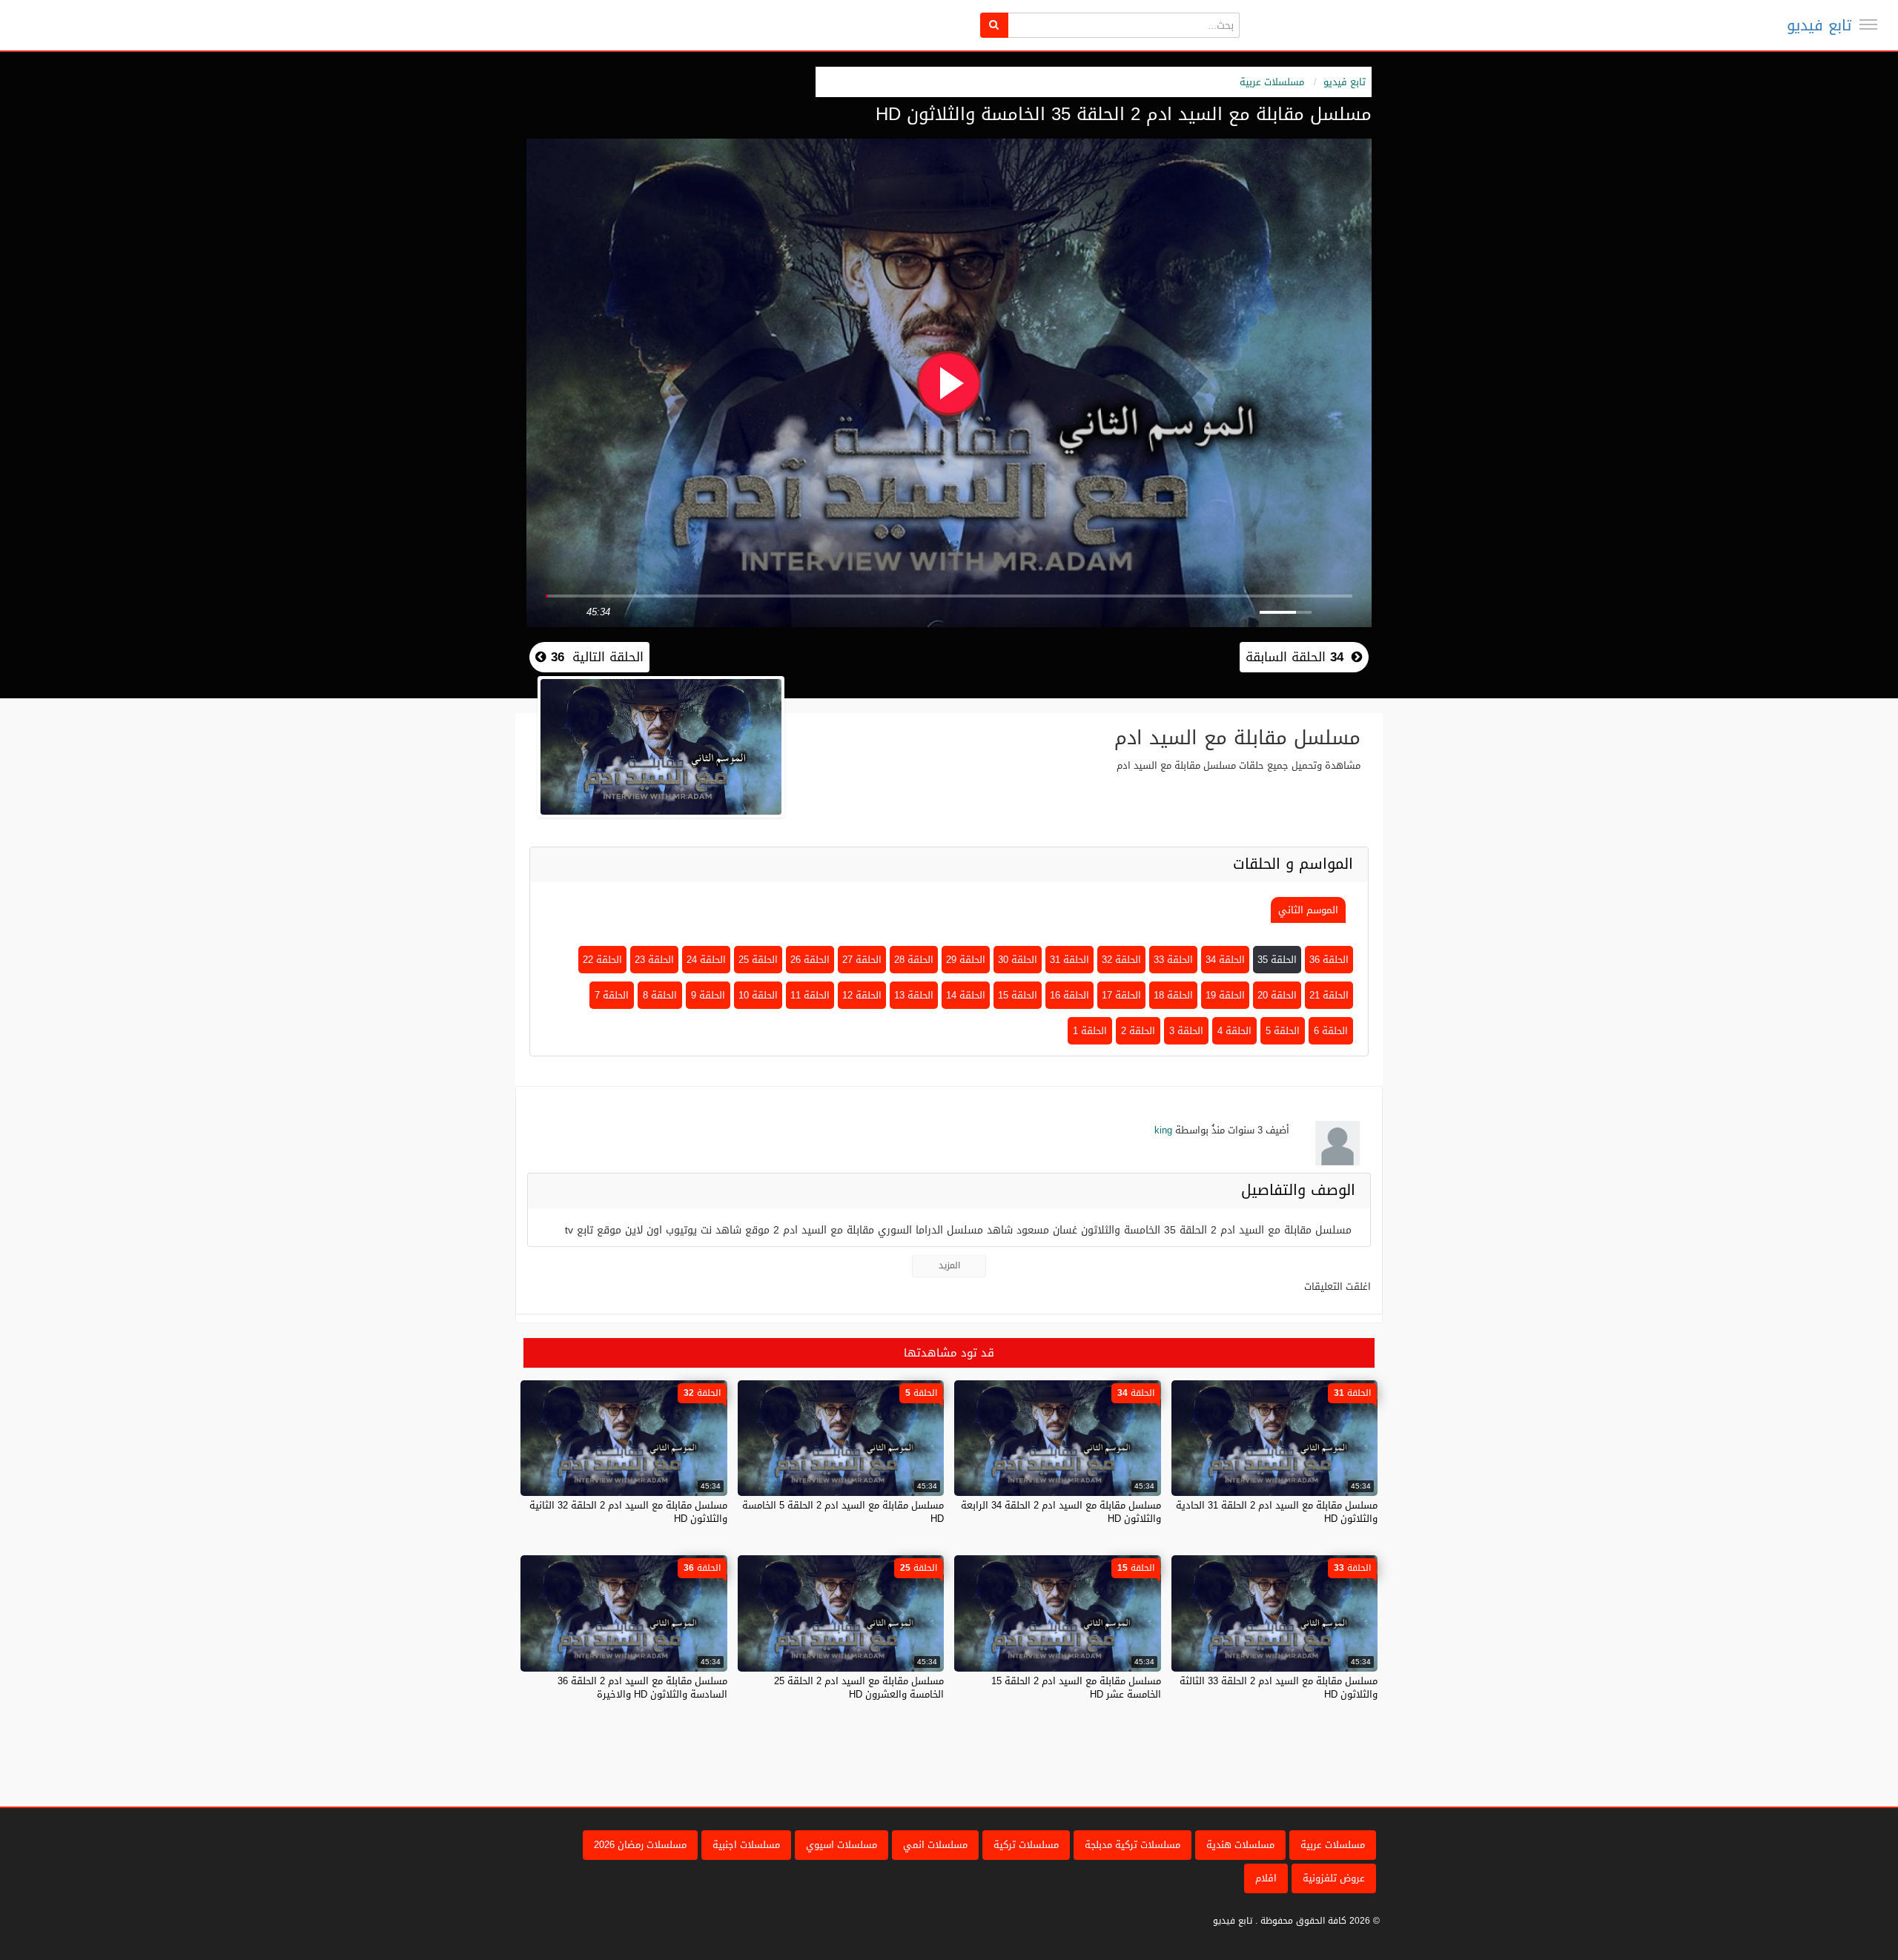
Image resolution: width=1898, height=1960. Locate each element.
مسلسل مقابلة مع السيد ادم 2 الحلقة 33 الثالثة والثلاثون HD (1279, 1688)
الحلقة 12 (862, 995)
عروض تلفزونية (1334, 1878)
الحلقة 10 (758, 995)
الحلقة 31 (1069, 960)
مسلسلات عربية (1272, 82)
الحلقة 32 (1121, 960)
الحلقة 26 (810, 960)
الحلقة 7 (612, 995)
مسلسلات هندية (1240, 1845)
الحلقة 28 (914, 960)
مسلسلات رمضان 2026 (640, 1845)
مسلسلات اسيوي (841, 1845)
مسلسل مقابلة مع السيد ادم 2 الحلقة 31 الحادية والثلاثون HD (1277, 1512)
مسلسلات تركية (1026, 1845)
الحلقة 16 (1069, 995)
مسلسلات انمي (935, 1845)
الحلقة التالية (595, 657)
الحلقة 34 (1225, 960)
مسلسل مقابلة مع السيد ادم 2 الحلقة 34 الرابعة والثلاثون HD (1061, 1512)
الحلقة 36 (1329, 960)
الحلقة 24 (706, 960)
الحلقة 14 (966, 995)
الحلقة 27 (862, 960)
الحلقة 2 (1138, 1031)
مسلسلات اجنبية (746, 1845)
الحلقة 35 (1277, 960)
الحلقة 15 (1018, 995)
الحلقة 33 (1173, 960)
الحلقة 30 (1018, 960)
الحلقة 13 (914, 995)
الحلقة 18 (1173, 995)
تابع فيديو (1819, 25)
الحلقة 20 (1277, 995)
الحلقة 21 (1329, 995)
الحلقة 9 (708, 995)
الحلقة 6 (1331, 1031)
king (1163, 1130)
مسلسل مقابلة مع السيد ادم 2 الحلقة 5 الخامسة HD (843, 1512)
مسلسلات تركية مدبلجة (1132, 1845)
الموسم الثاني (1308, 910)
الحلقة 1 (1090, 1031)
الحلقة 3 (1186, 1031)
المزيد (949, 1265)
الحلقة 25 (758, 960)
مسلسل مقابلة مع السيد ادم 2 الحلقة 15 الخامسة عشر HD (1076, 1688)
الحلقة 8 (660, 995)
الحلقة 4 (1234, 1031)
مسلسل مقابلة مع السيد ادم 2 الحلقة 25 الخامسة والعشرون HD (859, 1688)
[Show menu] (1868, 24)
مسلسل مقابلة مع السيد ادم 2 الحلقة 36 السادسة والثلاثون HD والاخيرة (642, 1688)
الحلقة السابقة (1294, 657)
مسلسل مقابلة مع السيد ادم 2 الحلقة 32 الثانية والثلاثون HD (628, 1512)
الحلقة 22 (602, 960)
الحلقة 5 (1283, 1031)
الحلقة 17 (1121, 995)
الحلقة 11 (810, 995)
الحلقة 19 (1225, 995)
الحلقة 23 (654, 960)
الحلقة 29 (966, 960)
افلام (1266, 1878)
